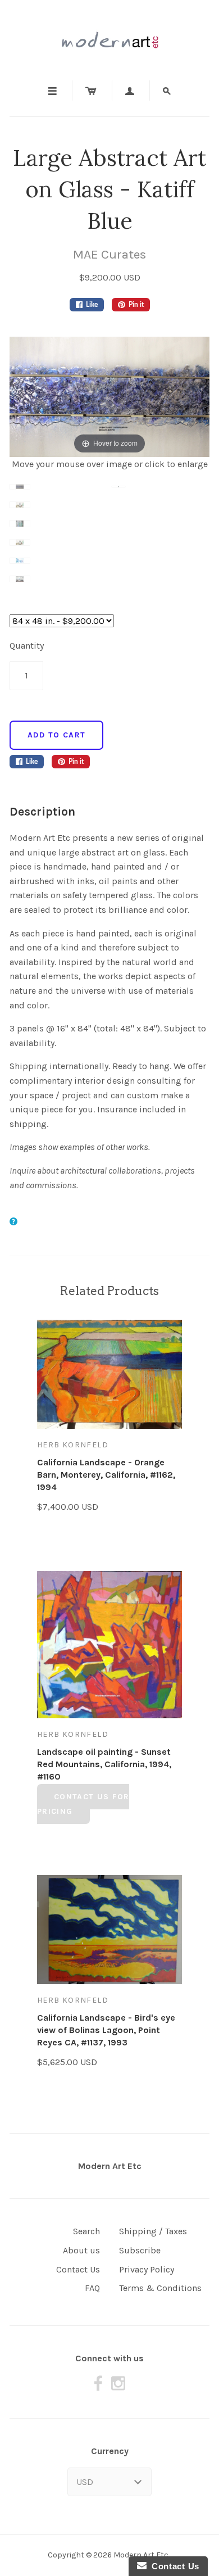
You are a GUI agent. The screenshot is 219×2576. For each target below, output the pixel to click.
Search (86, 2231)
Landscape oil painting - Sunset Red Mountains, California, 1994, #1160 (104, 1764)
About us (81, 2250)
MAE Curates (109, 254)
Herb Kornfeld (73, 1445)
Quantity (27, 646)
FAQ (92, 2288)
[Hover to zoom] (109, 396)
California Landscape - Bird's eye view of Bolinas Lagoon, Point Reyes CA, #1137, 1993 (106, 2030)
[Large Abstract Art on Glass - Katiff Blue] (61, 494)
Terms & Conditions (160, 2288)
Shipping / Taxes (153, 2231)
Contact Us (78, 2269)
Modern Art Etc (110, 2166)
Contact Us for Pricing (83, 1804)
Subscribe (140, 2250)
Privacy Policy (147, 2269)
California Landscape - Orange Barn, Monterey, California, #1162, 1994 (106, 1475)
